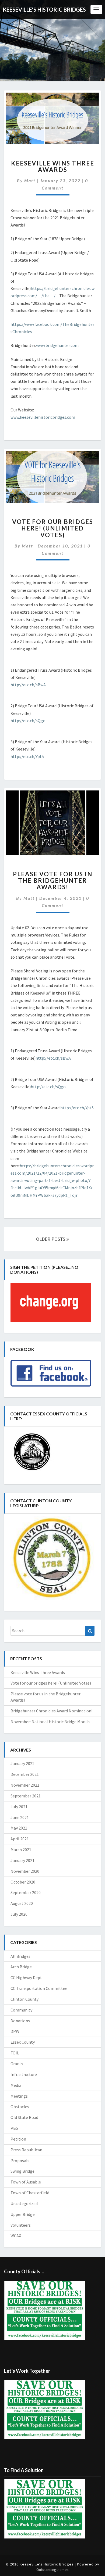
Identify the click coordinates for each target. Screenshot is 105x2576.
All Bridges (20, 1956)
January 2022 (22, 1763)
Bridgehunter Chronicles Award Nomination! (51, 1711)
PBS (14, 2128)
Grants (17, 2064)
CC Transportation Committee (39, 1988)
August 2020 (22, 1903)
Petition (18, 2139)
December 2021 (25, 1774)
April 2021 (20, 1839)
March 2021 (21, 1850)
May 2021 (19, 1828)
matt (30, 180)
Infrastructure (24, 2074)
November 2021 (25, 1785)
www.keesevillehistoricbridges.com (43, 417)
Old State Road (24, 2117)
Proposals (20, 2161)
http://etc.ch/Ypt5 (27, 756)
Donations (20, 2021)
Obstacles (20, 2107)
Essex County (23, 2042)
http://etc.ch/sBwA (28, 685)
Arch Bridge (21, 1967)
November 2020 (25, 1871)
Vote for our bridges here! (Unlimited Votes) (53, 528)
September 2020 (26, 1892)
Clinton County (24, 1999)
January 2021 (22, 1860)
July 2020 (19, 1914)
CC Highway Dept (26, 1977)
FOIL (15, 2053)
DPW (15, 2031)
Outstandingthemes (52, 2570)
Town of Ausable (26, 2182)
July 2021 (19, 1807)
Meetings (19, 2096)
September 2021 (26, 1796)
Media (16, 2085)
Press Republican (26, 2150)
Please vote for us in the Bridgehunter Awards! (53, 880)
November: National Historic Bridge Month (50, 1722)
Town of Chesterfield (30, 2193)
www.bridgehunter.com (57, 345)
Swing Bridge (22, 2171)
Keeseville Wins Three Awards (53, 166)
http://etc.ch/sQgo (28, 721)
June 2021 (20, 1817)
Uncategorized (24, 2203)
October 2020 (23, 1882)
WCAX (16, 2236)
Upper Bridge (23, 2214)
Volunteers (21, 2225)
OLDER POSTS (51, 1239)
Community (21, 2010)
